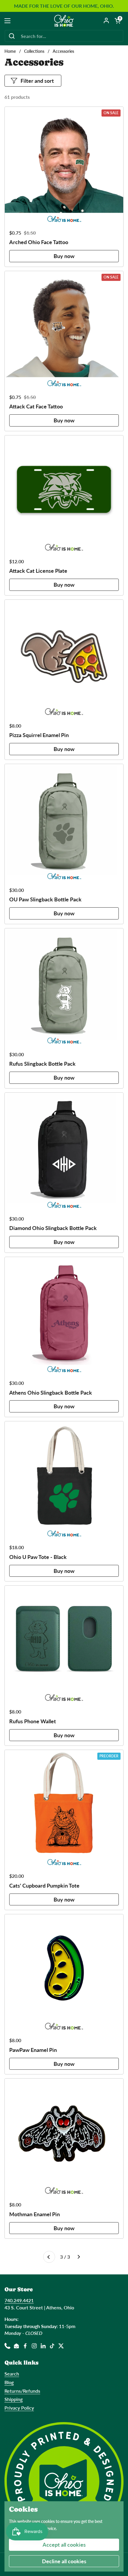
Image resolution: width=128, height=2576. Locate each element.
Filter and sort (37, 81)
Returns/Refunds (22, 2391)
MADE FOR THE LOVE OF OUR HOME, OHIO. (64, 6)
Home (10, 51)
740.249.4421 (19, 2300)
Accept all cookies (64, 2545)
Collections (34, 51)
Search (12, 2374)
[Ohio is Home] (64, 21)
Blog (9, 2382)
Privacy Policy (19, 2408)
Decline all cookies (64, 2561)
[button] (118, 21)
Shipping (14, 2399)
